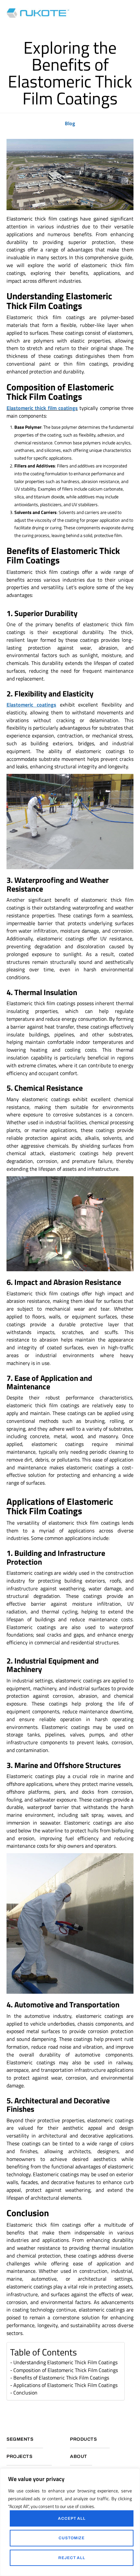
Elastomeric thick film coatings (42, 408)
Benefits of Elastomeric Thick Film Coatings (61, 2378)
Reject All (72, 2558)
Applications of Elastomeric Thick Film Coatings (65, 2385)
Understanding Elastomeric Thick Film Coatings (65, 2362)
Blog (70, 123)
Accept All (72, 2518)
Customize (72, 2538)
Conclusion (25, 2393)
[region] (70, 2522)
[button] (132, 13)
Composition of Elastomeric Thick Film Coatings (66, 2370)
